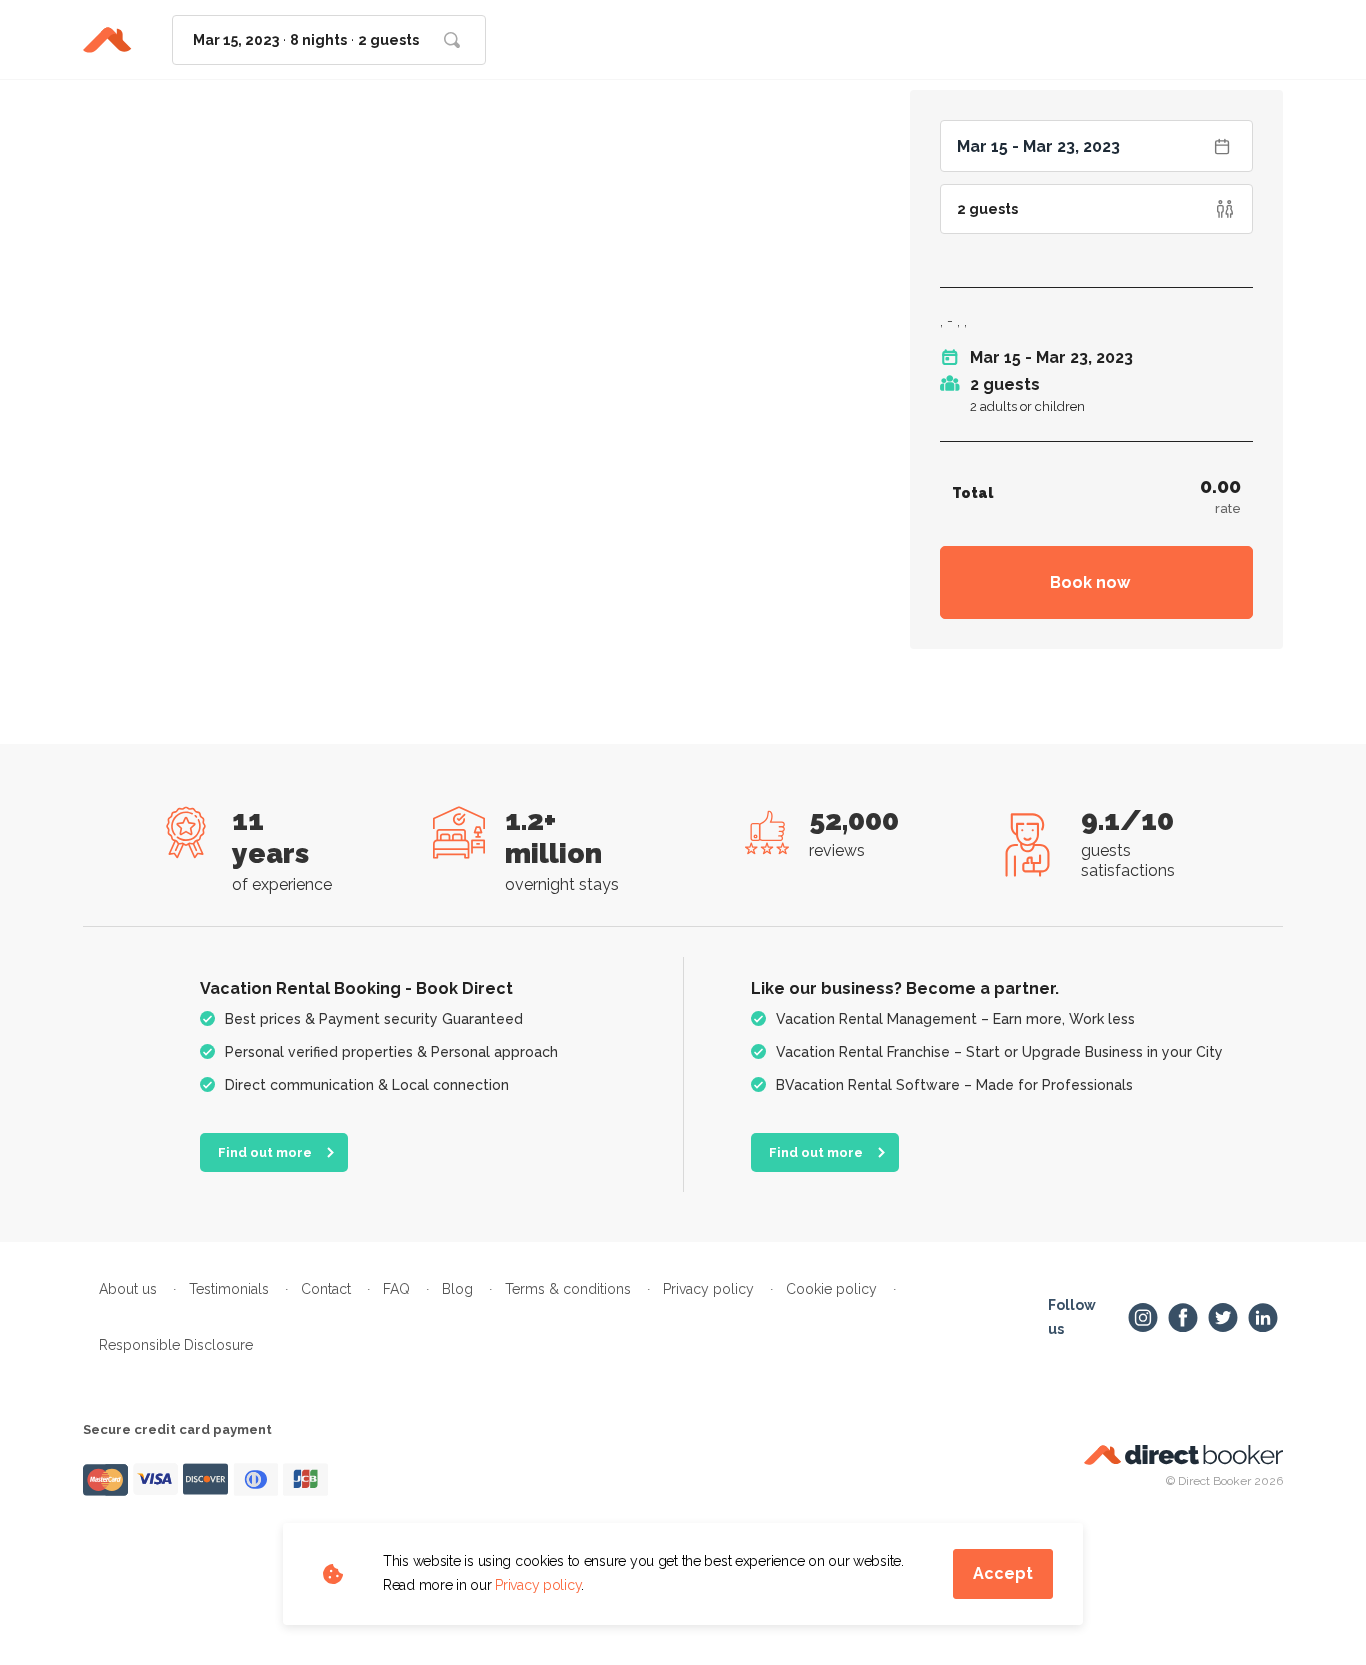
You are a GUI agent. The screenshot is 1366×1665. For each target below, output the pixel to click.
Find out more (265, 1152)
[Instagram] (1143, 1318)
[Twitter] (1223, 1318)
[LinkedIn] (1263, 1318)
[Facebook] (1183, 1318)
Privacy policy (538, 1585)
